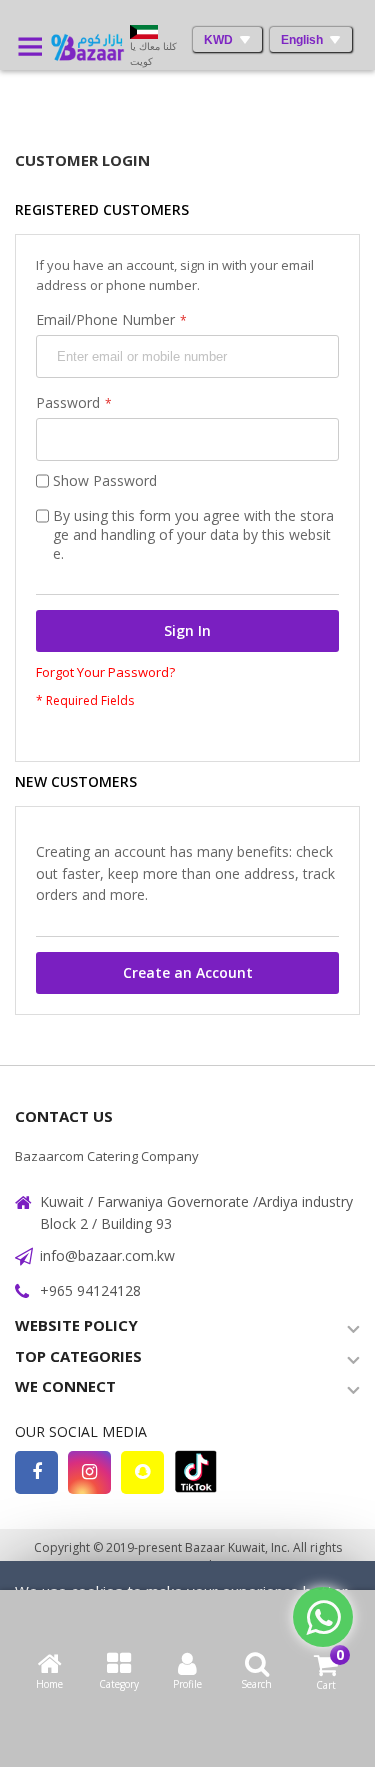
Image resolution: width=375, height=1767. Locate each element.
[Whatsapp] (323, 1617)
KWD (218, 40)
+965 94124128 (90, 1290)
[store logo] (85, 47)
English (302, 40)
